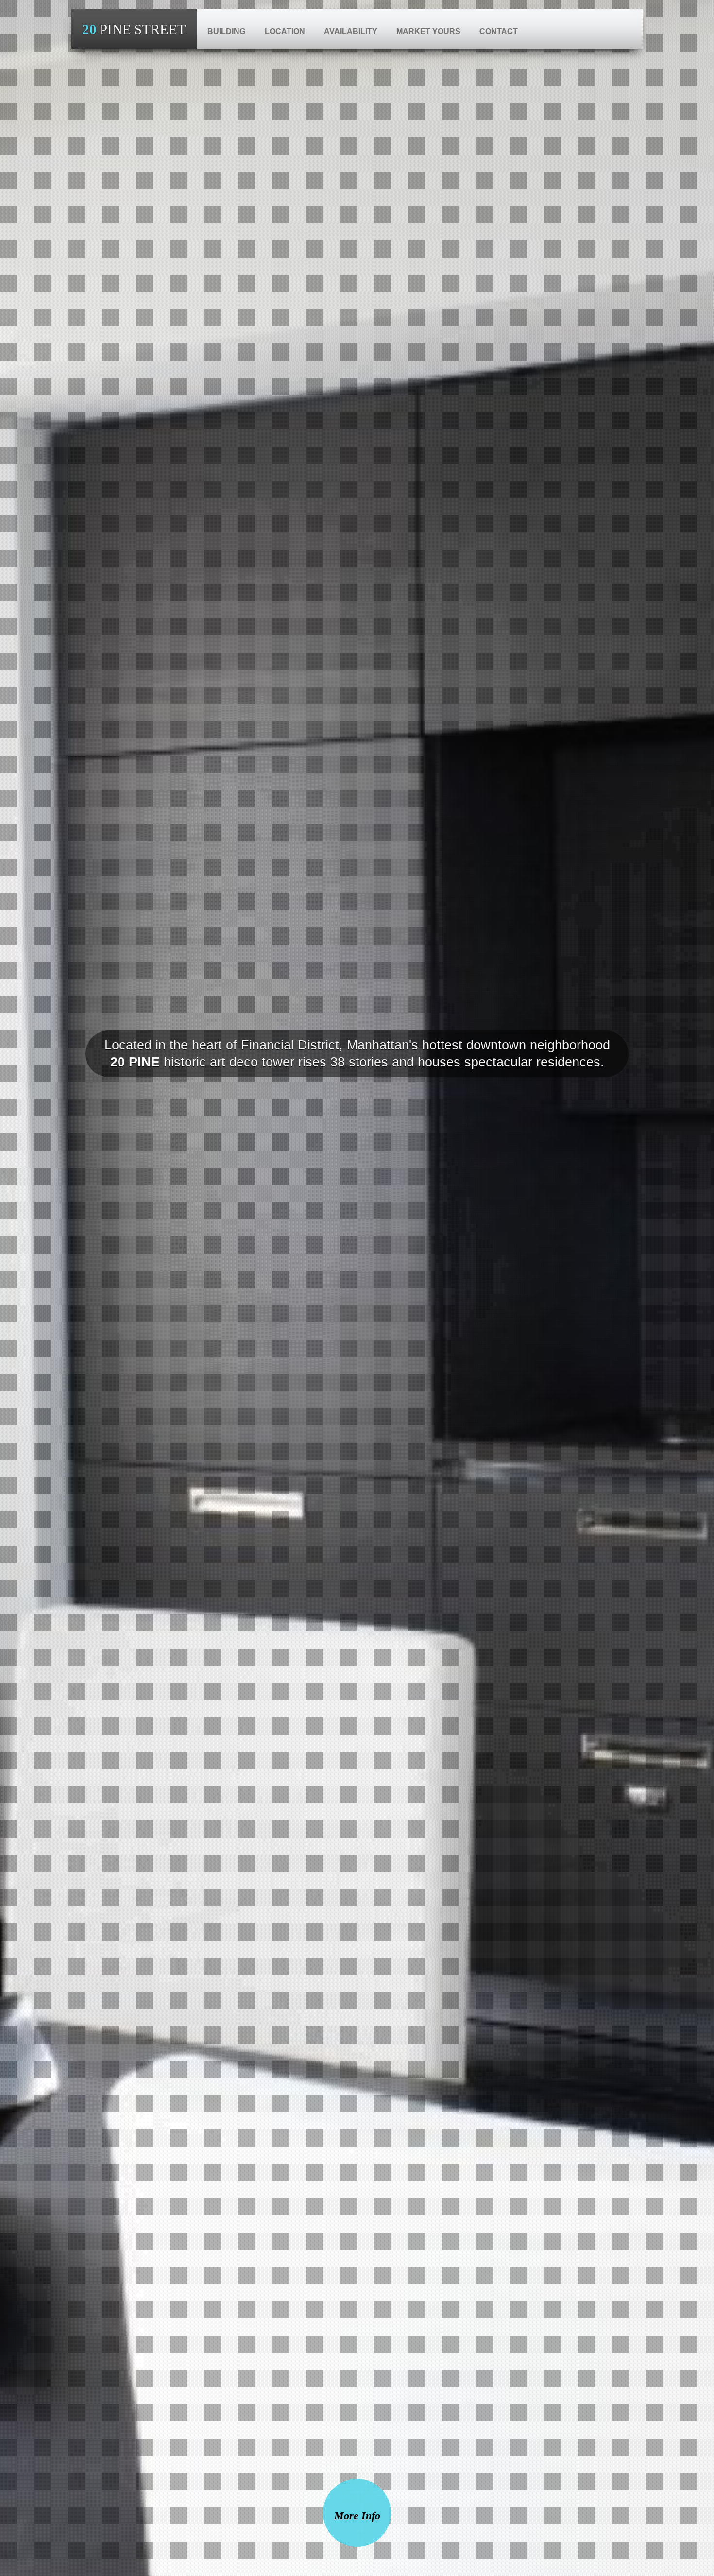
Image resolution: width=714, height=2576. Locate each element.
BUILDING (226, 31)
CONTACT (499, 31)
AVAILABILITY (351, 31)
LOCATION (285, 31)
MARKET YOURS (428, 31)
